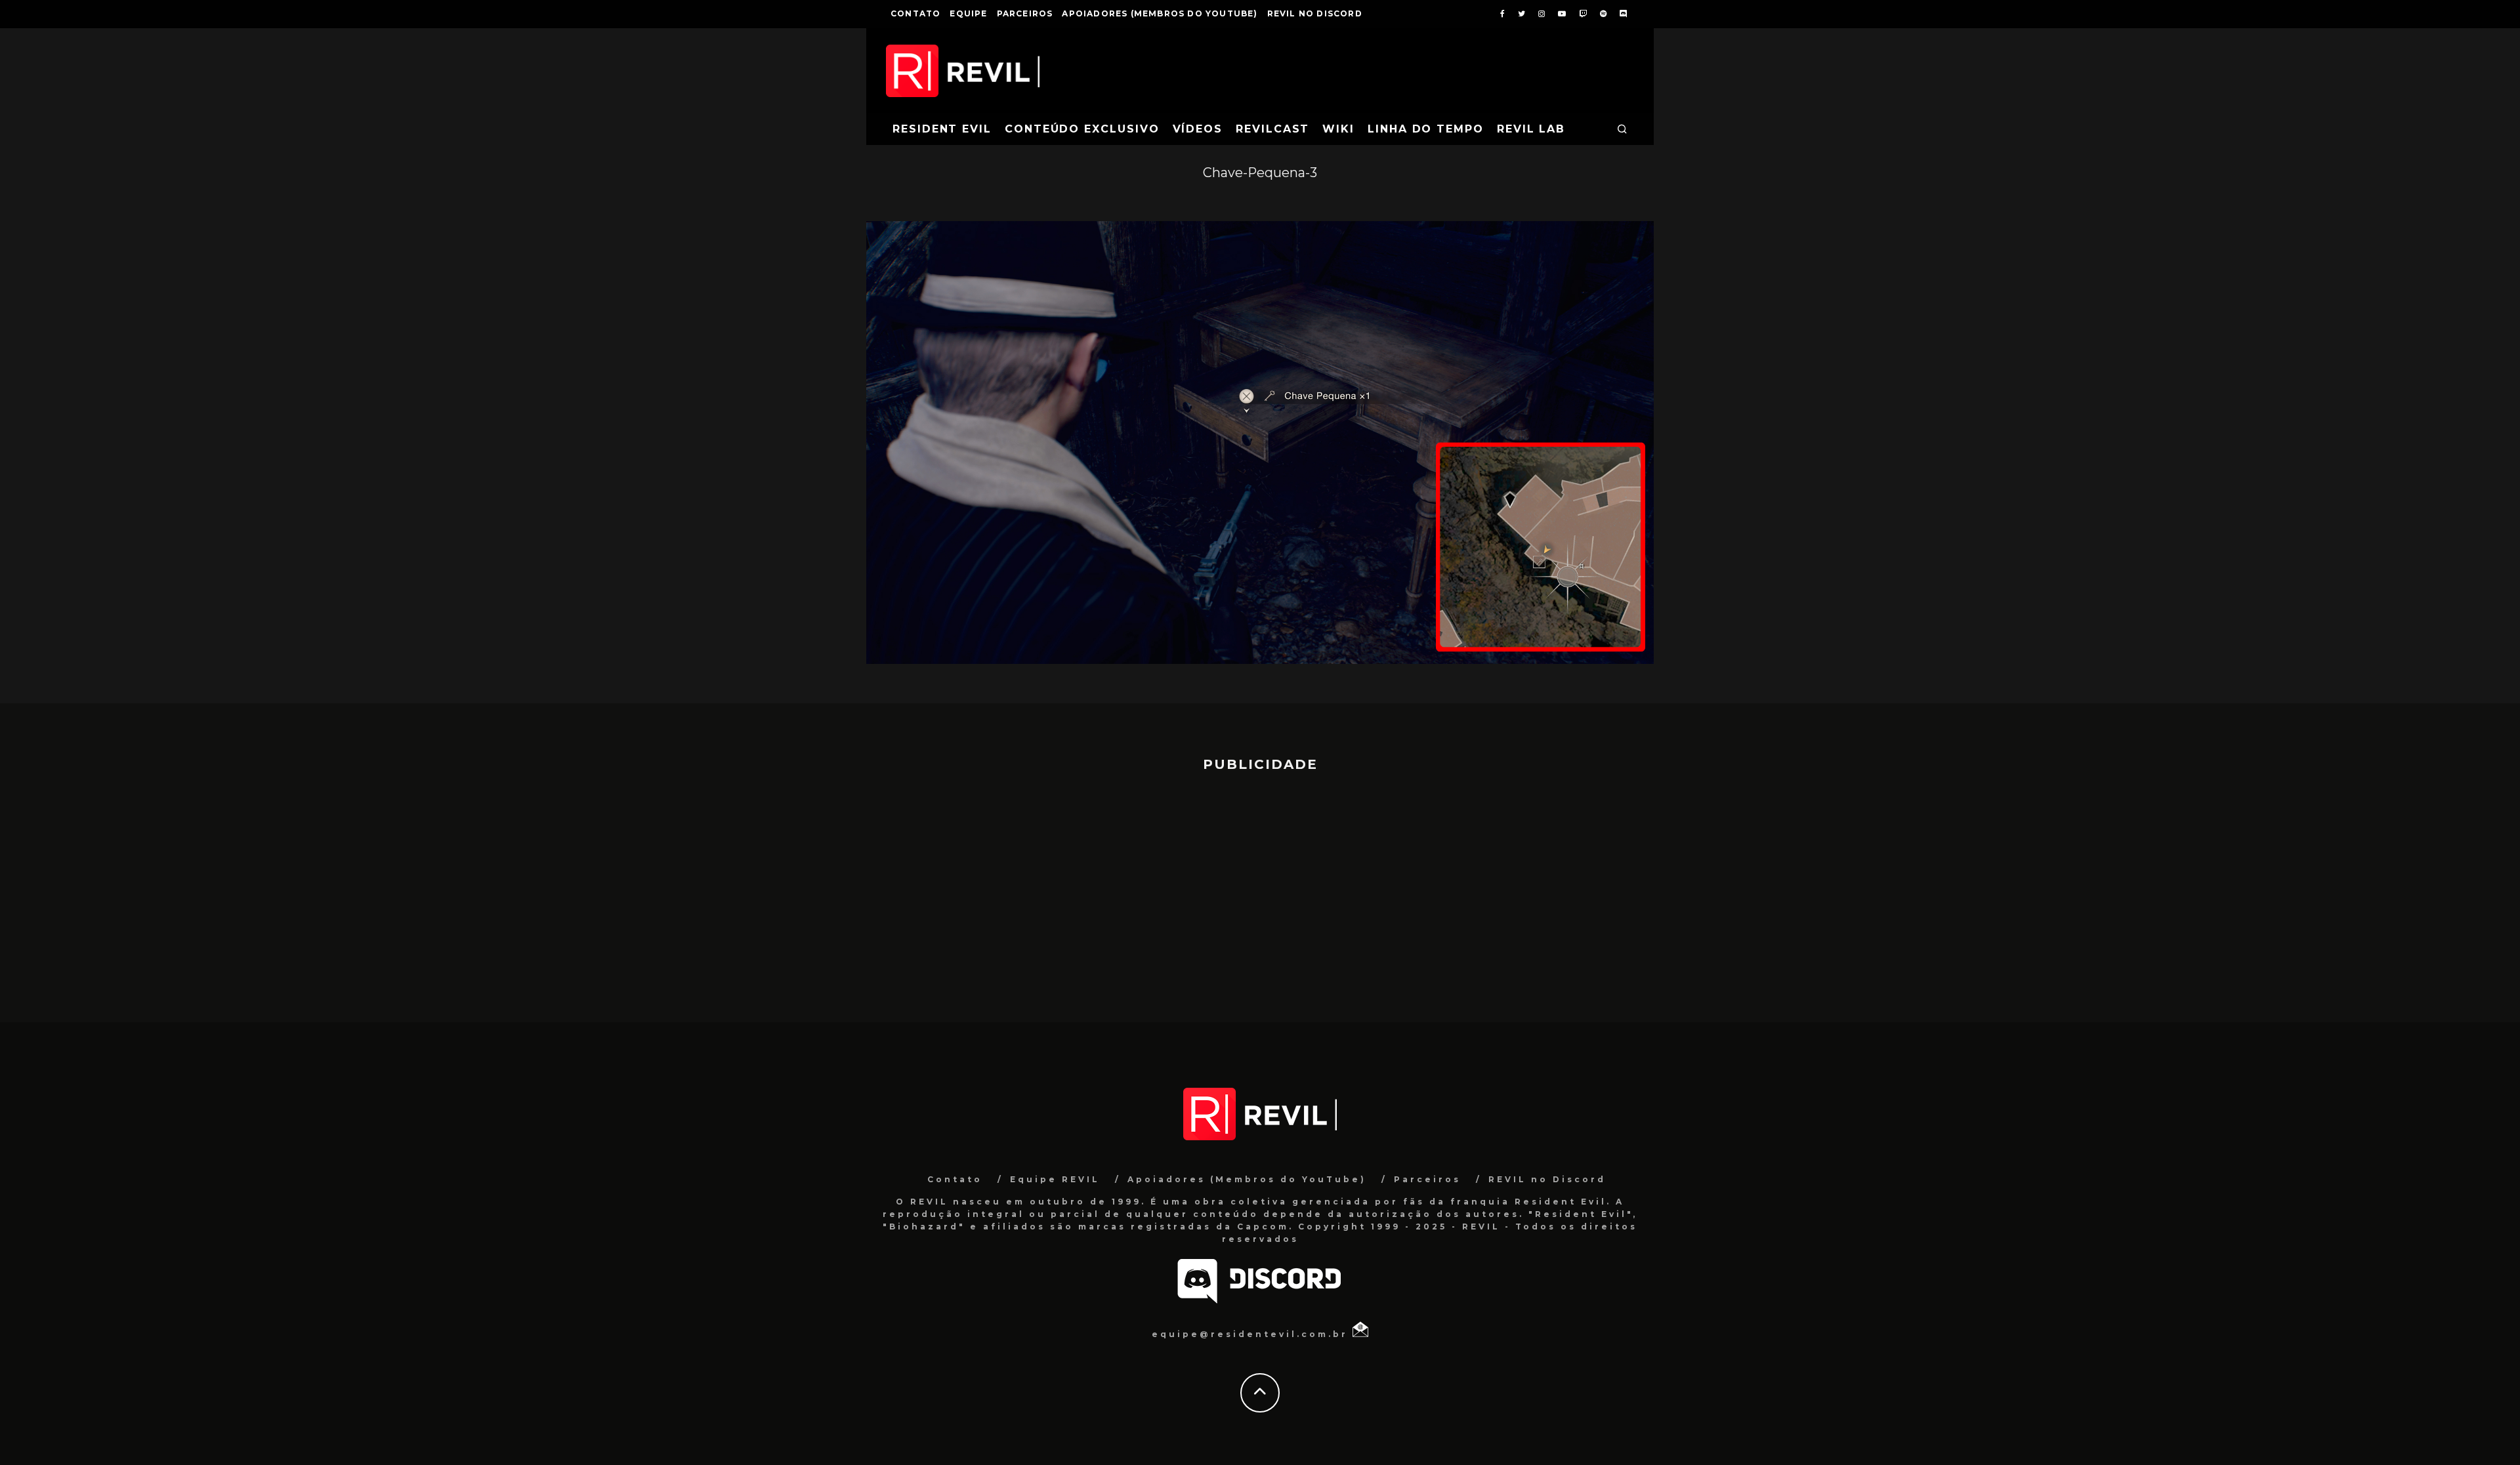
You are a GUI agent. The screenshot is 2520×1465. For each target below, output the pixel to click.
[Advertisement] (1260, 891)
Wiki (1338, 129)
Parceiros (1025, 13)
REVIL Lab (1531, 129)
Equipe (968, 13)
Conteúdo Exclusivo (1082, 129)
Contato (915, 13)
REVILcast (1272, 129)
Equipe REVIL (1055, 1179)
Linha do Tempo (1426, 129)
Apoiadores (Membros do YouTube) (1160, 13)
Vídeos (1198, 129)
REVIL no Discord (1315, 13)
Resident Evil (942, 129)
